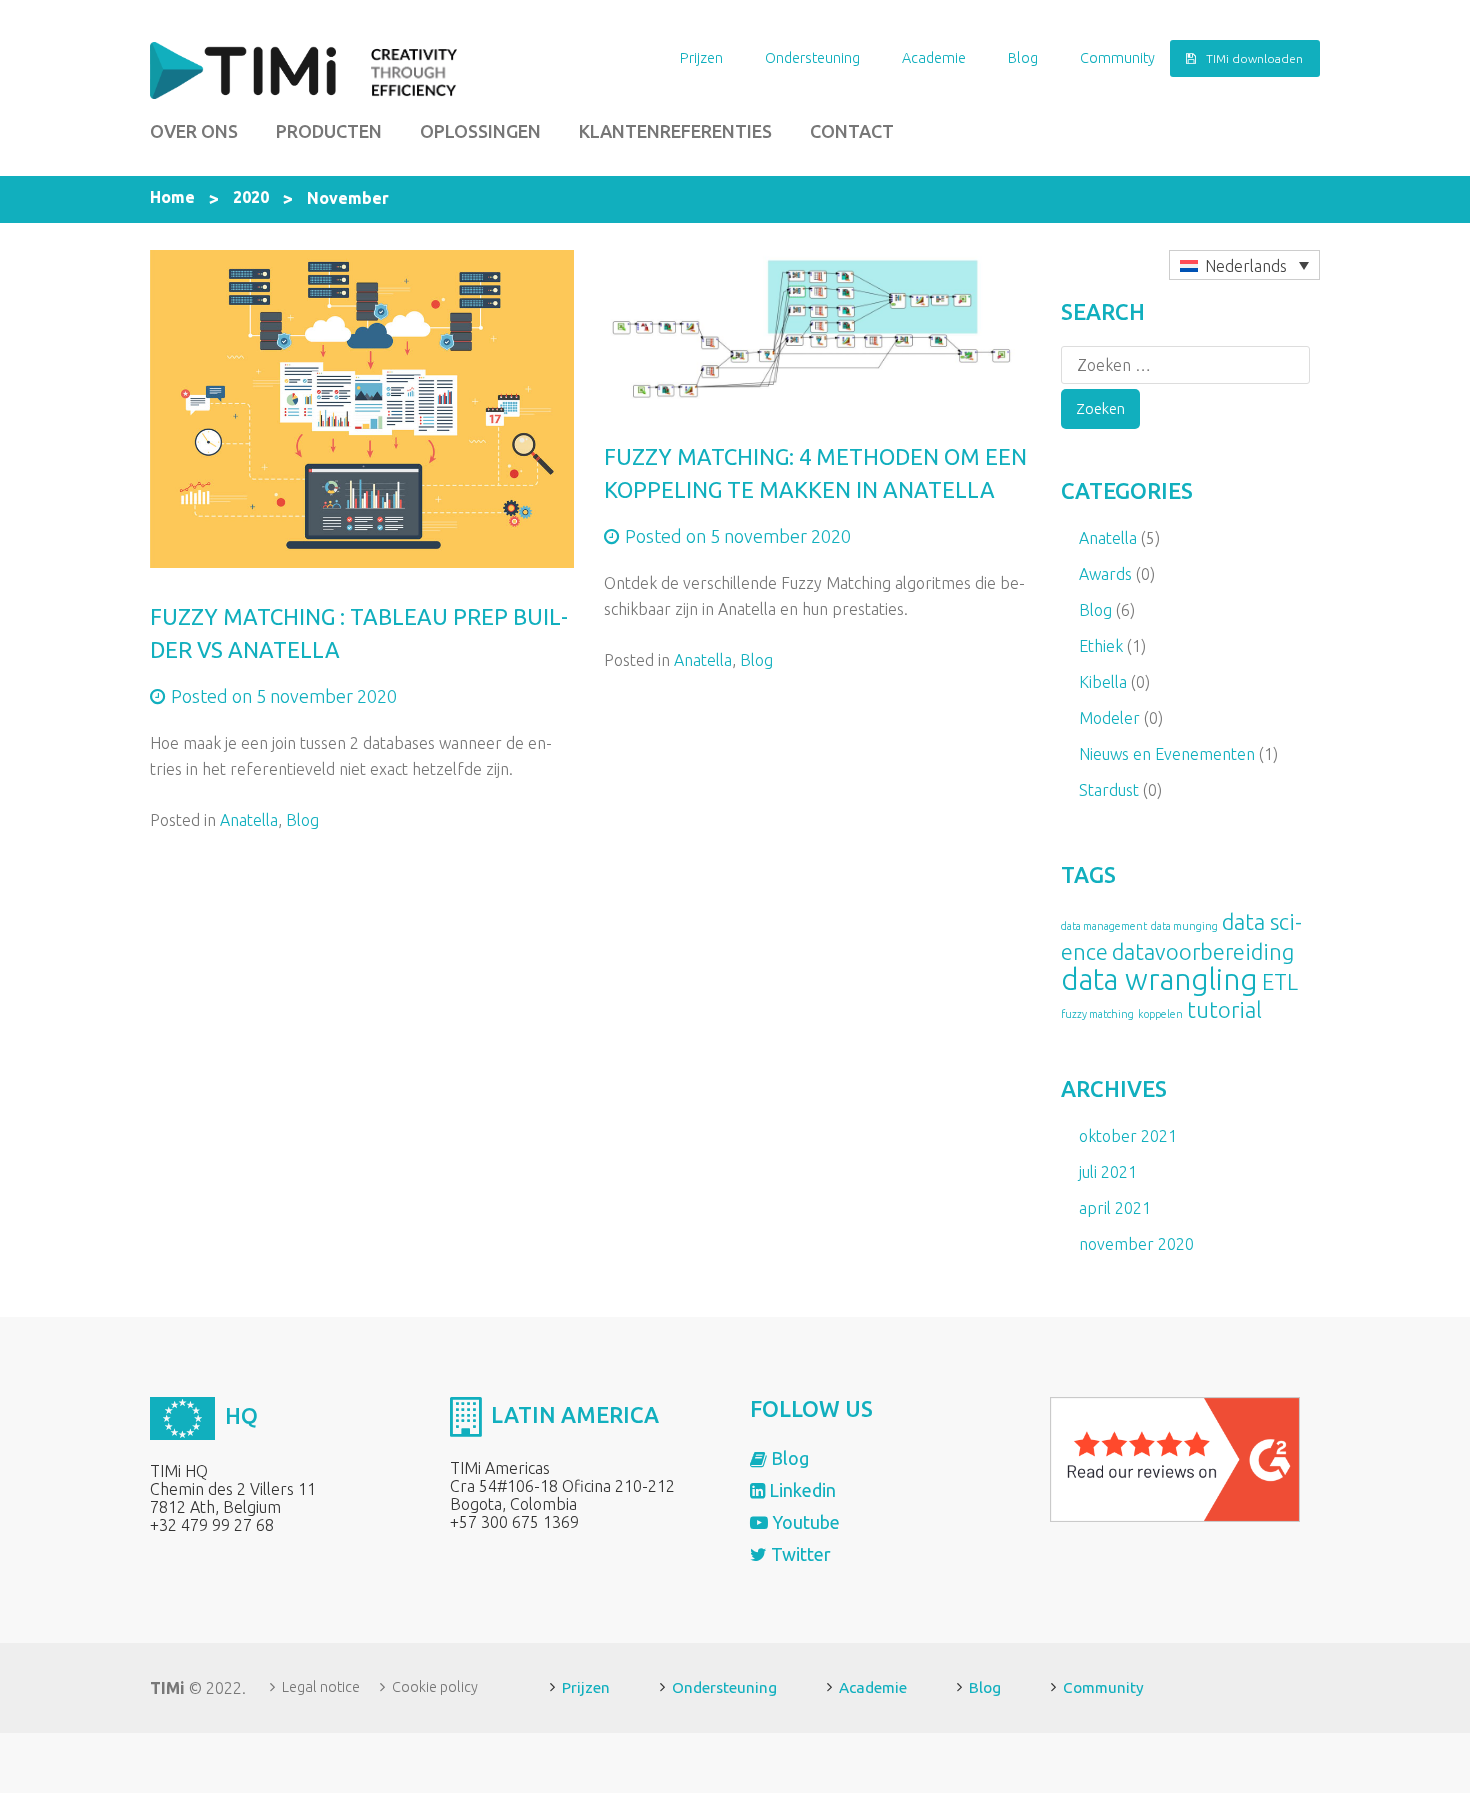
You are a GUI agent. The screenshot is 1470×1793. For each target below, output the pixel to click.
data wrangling (1159, 979)
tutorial (1224, 1010)
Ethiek (1101, 646)
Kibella (1103, 682)
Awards (1105, 574)
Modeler (1109, 718)
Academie (934, 58)
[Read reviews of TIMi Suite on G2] (1175, 1458)
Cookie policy (435, 1687)
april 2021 (1115, 1208)
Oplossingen (480, 131)
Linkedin (800, 1490)
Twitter (799, 1554)
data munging (1184, 926)
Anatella (249, 820)
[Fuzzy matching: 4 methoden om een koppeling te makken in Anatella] (816, 327)
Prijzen (701, 58)
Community (1117, 58)
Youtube (804, 1522)
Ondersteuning (812, 58)
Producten (329, 131)
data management (1104, 926)
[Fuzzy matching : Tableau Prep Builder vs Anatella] (362, 407)
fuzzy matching (1097, 1014)
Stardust (1109, 790)
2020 (251, 197)
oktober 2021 (1128, 1136)
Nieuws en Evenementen (1167, 754)
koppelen (1160, 1014)
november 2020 (1136, 1244)
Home (172, 197)
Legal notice (321, 1687)
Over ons (194, 131)
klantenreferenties (675, 131)
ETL (1280, 982)
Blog (1023, 58)
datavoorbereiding (1203, 952)
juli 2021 (1108, 1172)
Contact (852, 131)
